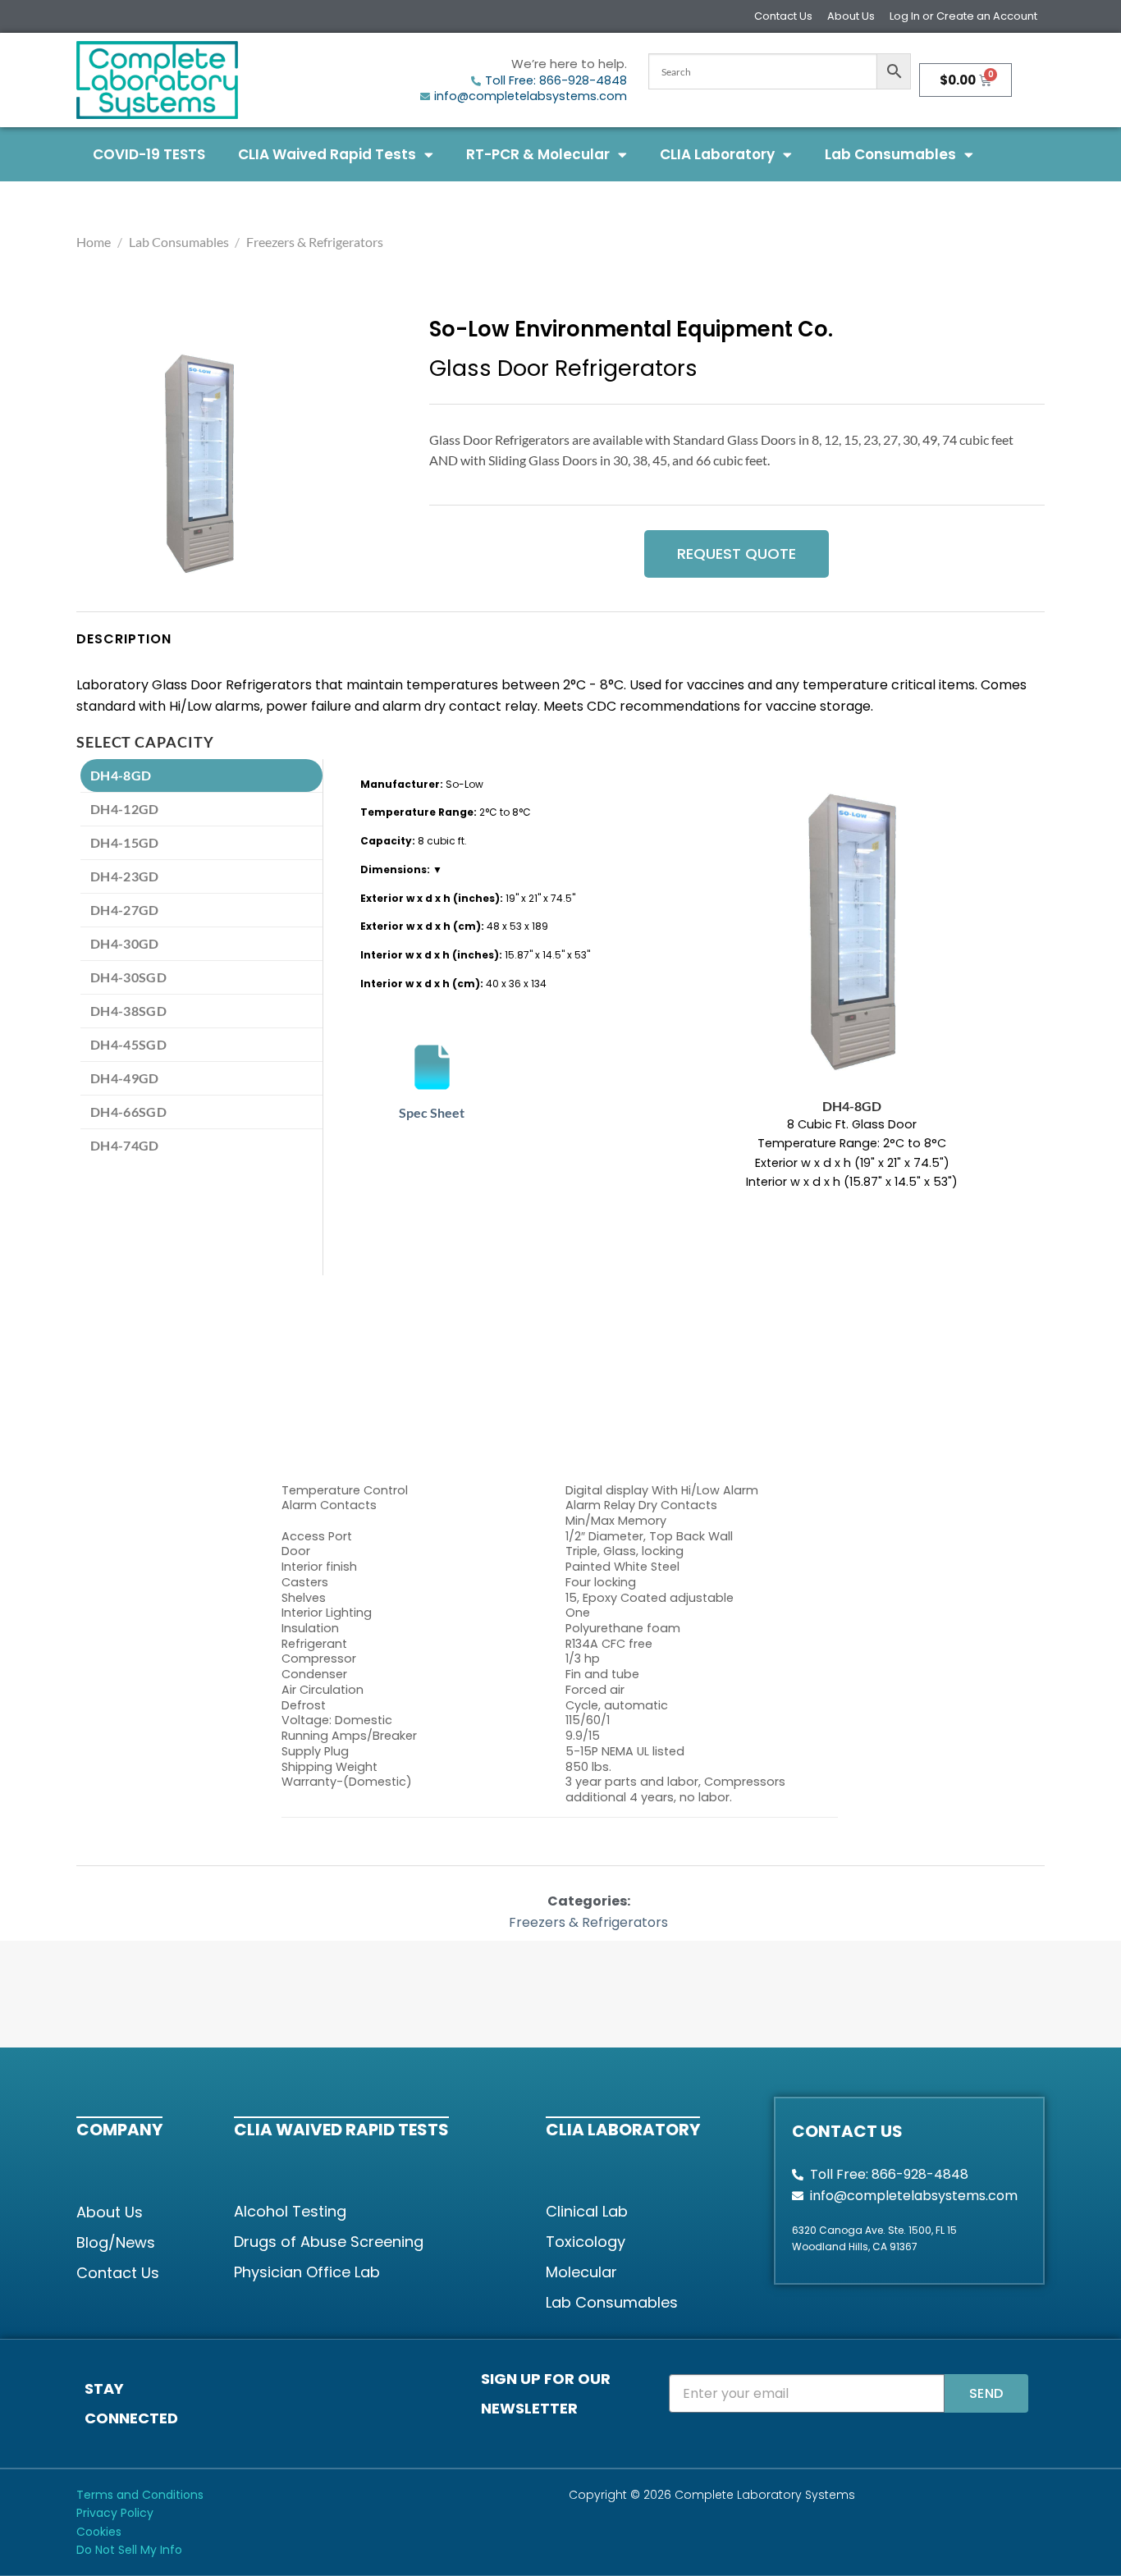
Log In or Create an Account (963, 16)
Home (94, 242)
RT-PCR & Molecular (538, 154)
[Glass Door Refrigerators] (199, 464)
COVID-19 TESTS (149, 154)
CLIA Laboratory (717, 154)
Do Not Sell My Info (129, 2550)
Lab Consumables (890, 154)
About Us (851, 16)
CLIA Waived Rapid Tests (327, 154)
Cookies (99, 2532)
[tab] (201, 776)
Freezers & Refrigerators (315, 242)
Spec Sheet (432, 1112)
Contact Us (783, 16)
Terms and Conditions (140, 2495)
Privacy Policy (115, 2513)
